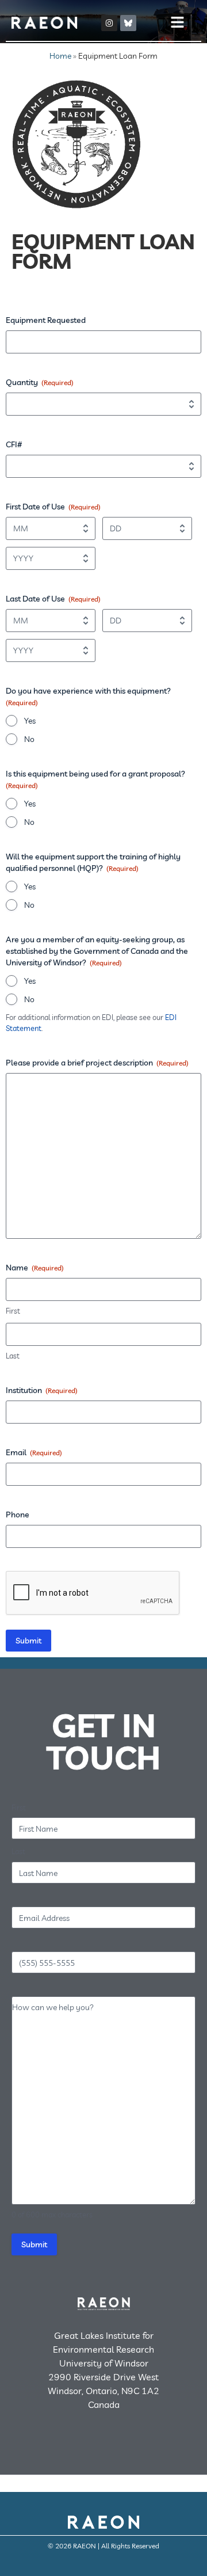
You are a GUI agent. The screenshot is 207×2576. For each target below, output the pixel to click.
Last (13, 1356)
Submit (28, 1641)
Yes (30, 721)
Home (60, 56)
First (13, 1311)
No (29, 739)
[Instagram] (109, 23)
